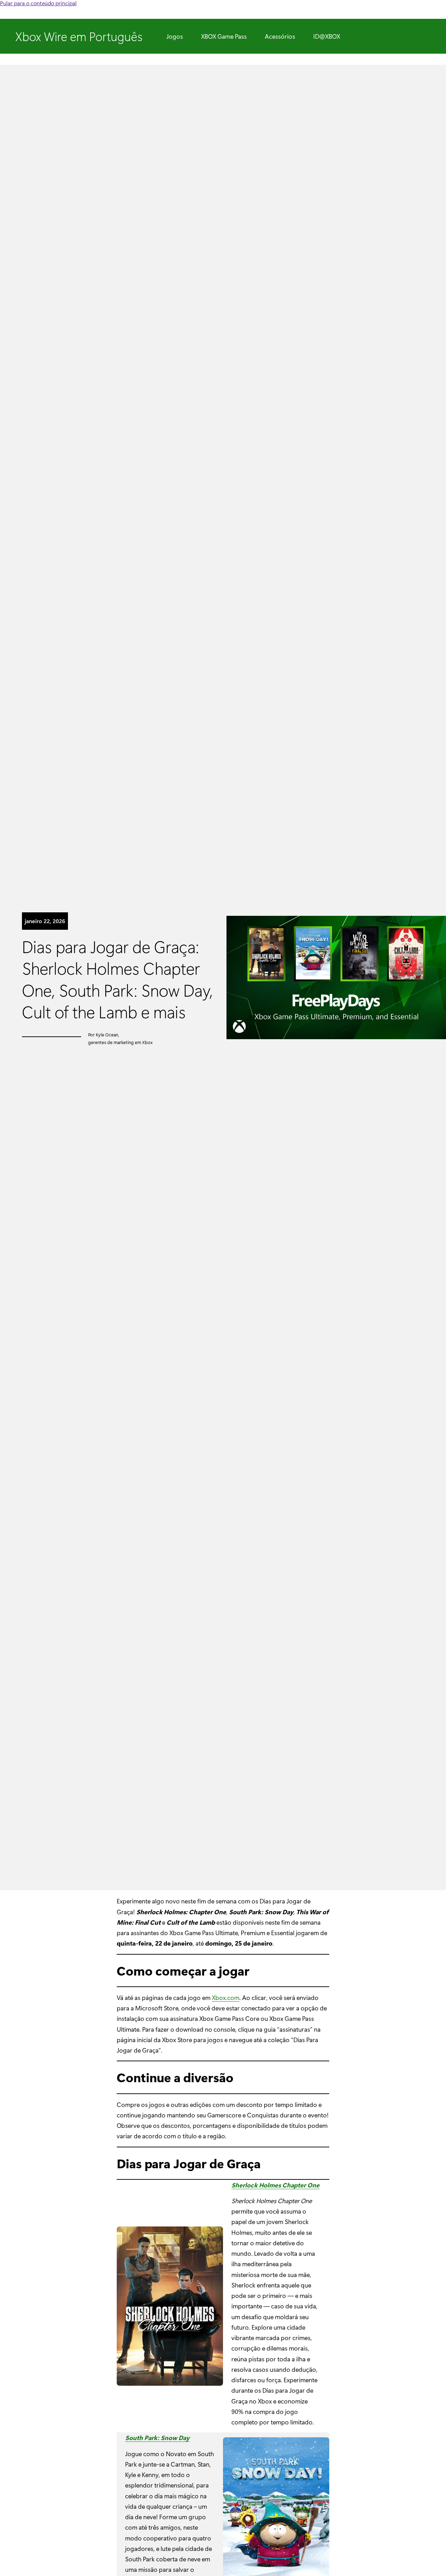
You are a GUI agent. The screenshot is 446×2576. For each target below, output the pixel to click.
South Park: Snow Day (157, 2437)
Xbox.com (226, 1997)
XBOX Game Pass (224, 36)
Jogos (175, 36)
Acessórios (280, 36)
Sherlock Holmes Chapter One (275, 2185)
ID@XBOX (327, 36)
